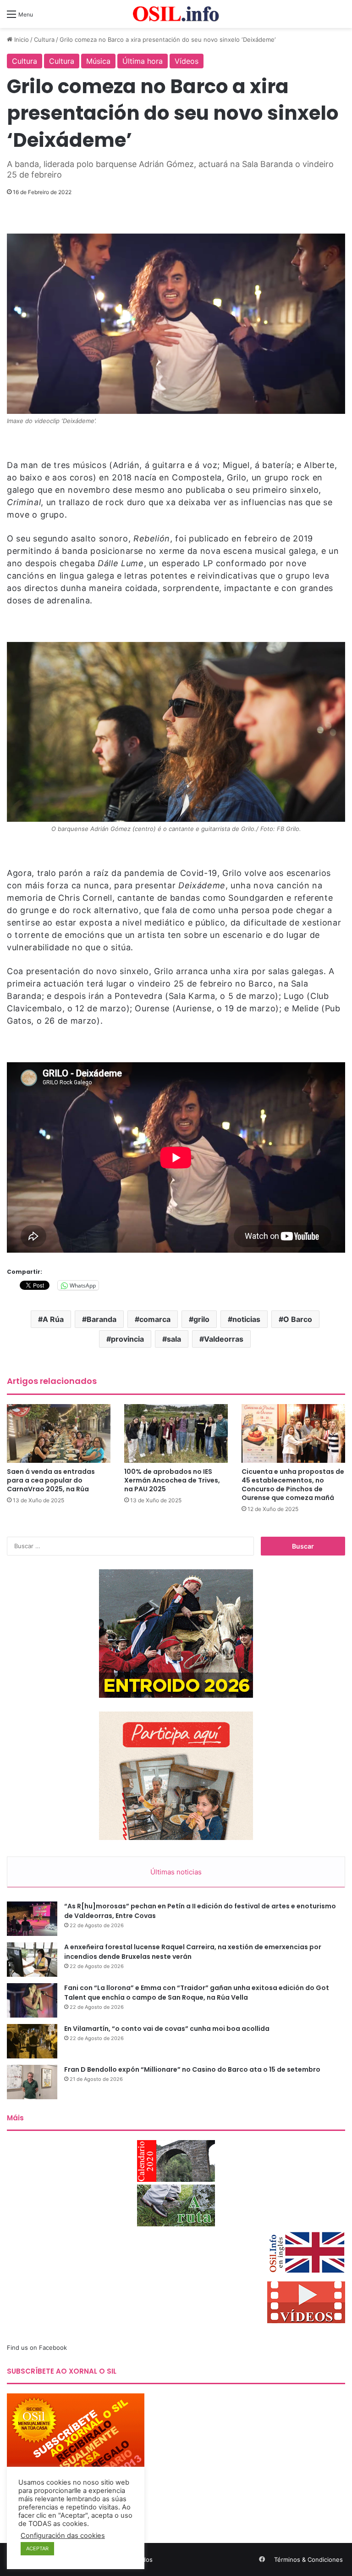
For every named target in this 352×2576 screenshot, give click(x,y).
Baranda (102, 1319)
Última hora (143, 61)
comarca (155, 1319)
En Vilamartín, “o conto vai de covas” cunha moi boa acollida (167, 2029)
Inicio (21, 39)
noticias (246, 1319)
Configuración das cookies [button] (63, 2536)
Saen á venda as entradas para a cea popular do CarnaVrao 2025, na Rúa (51, 1480)
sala (174, 1339)
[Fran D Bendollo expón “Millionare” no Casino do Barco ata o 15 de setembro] (32, 2082)
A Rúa (53, 1319)
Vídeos (187, 61)
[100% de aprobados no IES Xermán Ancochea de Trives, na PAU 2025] (176, 1433)
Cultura (44, 39)
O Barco (298, 1319)
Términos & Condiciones (308, 2559)
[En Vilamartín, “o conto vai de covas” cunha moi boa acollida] (32, 2041)
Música (98, 61)
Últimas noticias (176, 1872)
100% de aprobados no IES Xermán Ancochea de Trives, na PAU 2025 (172, 1480)
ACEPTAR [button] (37, 2548)
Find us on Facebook (37, 2347)
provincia (127, 1339)
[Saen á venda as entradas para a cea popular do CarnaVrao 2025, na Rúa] (59, 1433)
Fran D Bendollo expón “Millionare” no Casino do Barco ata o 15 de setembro (192, 2069)
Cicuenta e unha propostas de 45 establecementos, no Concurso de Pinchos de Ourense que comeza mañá (293, 1485)
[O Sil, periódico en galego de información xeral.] (176, 14)
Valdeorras (224, 1339)
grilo (201, 1319)
